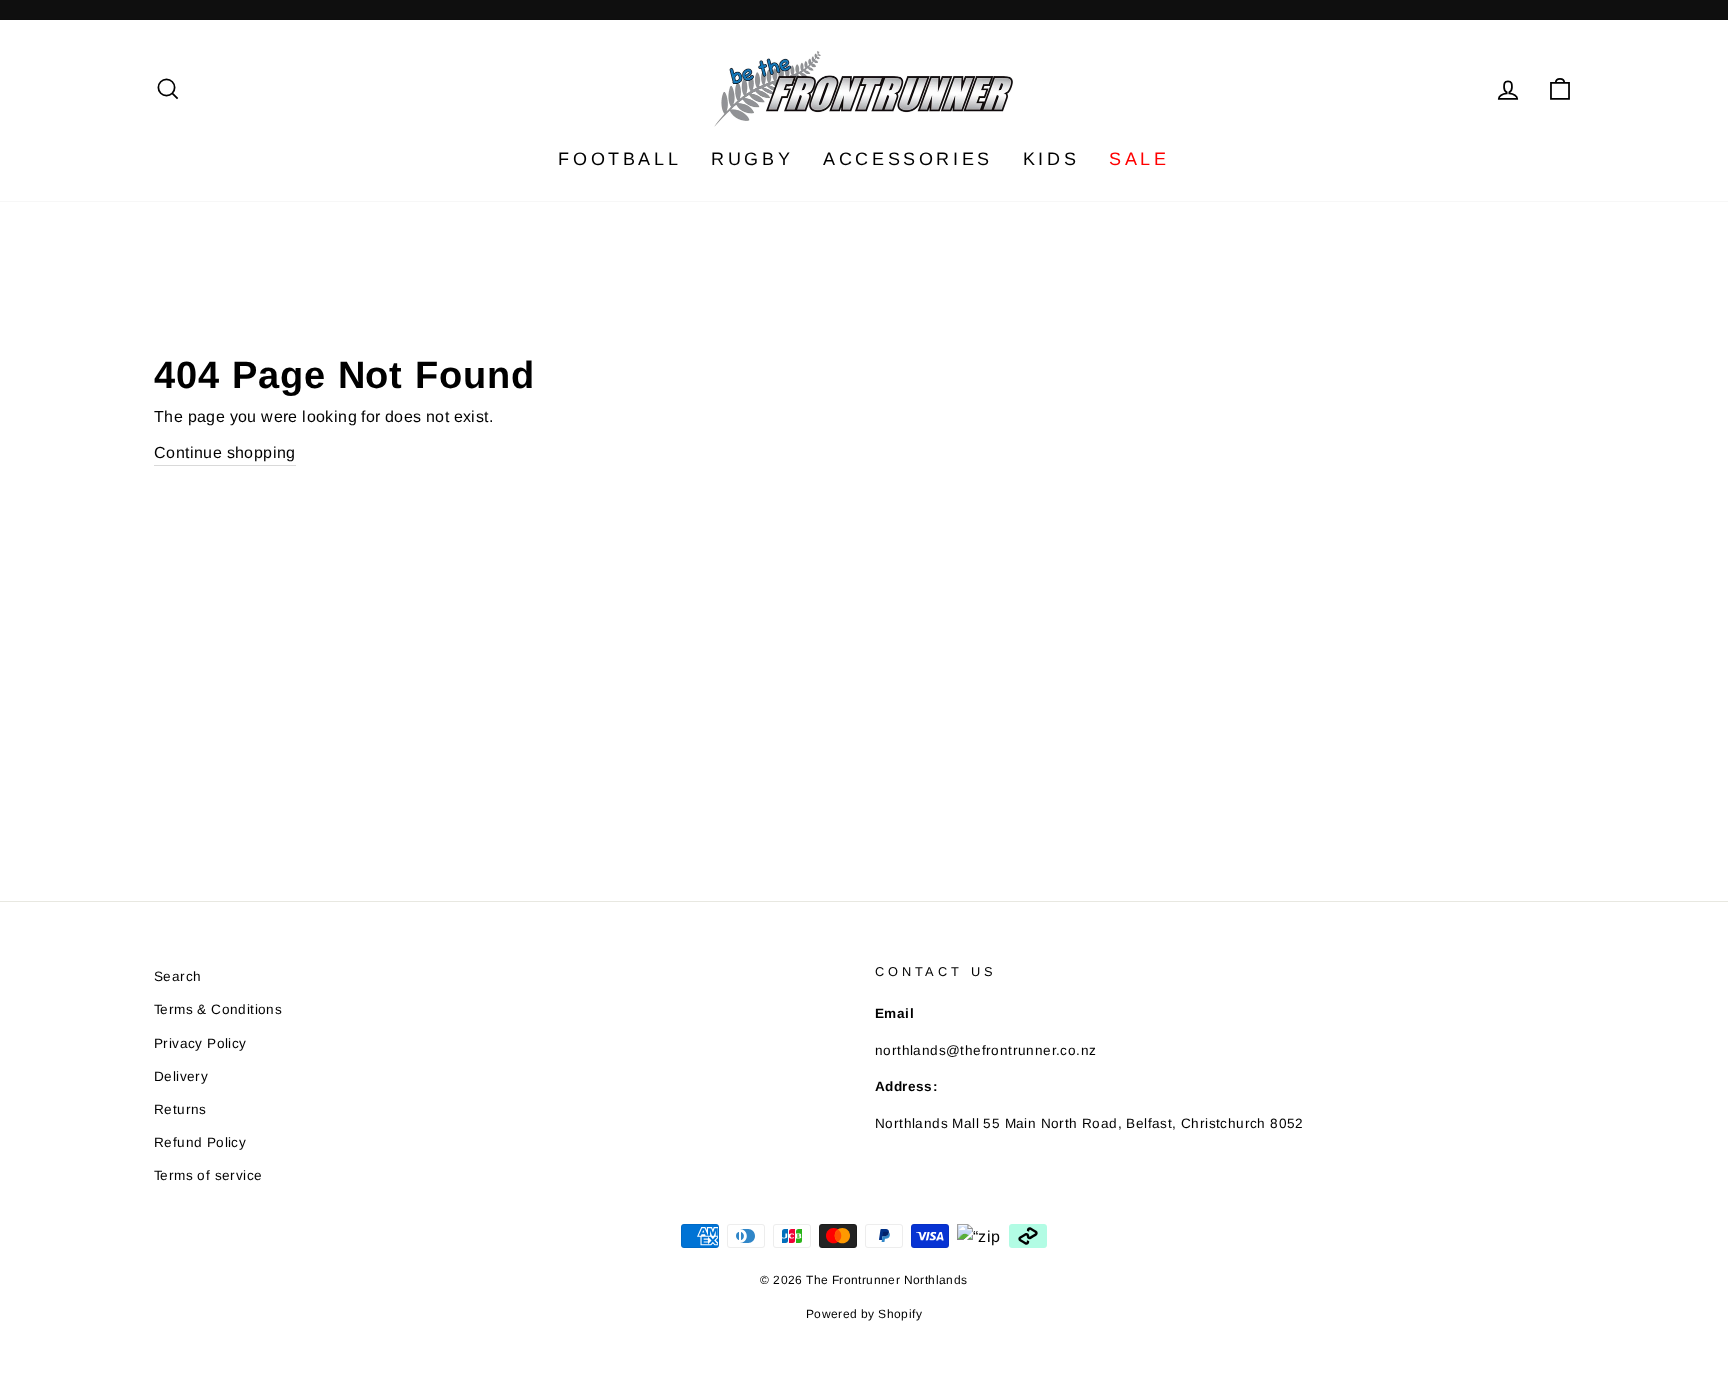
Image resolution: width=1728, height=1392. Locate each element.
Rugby (752, 159)
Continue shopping (225, 452)
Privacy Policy (200, 1043)
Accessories (908, 159)
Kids (1051, 159)
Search (177, 976)
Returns (180, 1109)
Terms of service (208, 1175)
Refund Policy (200, 1142)
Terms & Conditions (218, 1009)
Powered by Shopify (864, 1314)
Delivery (181, 1076)
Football (619, 159)
